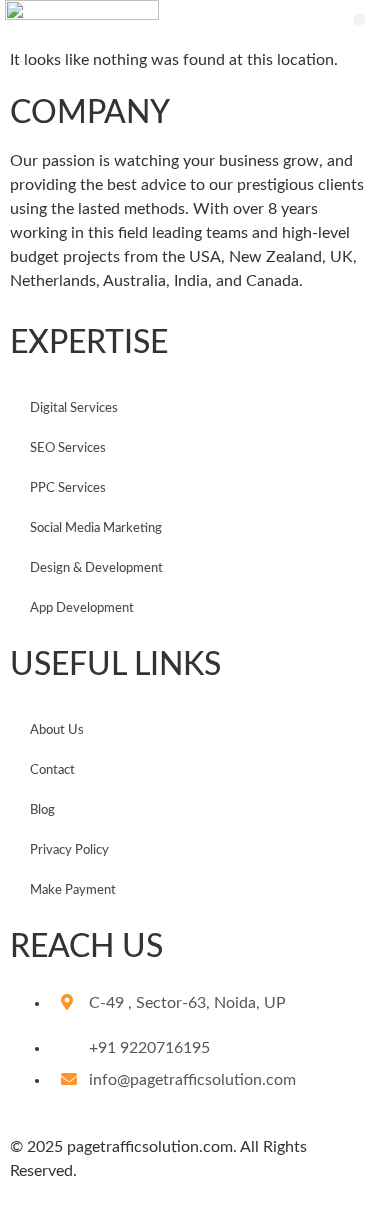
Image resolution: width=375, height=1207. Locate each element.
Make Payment (73, 890)
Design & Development (96, 568)
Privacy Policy (69, 850)
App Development (82, 608)
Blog (42, 810)
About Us (57, 730)
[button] (359, 19)
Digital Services (74, 408)
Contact (52, 770)
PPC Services (68, 488)
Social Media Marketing (96, 528)
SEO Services (68, 448)
